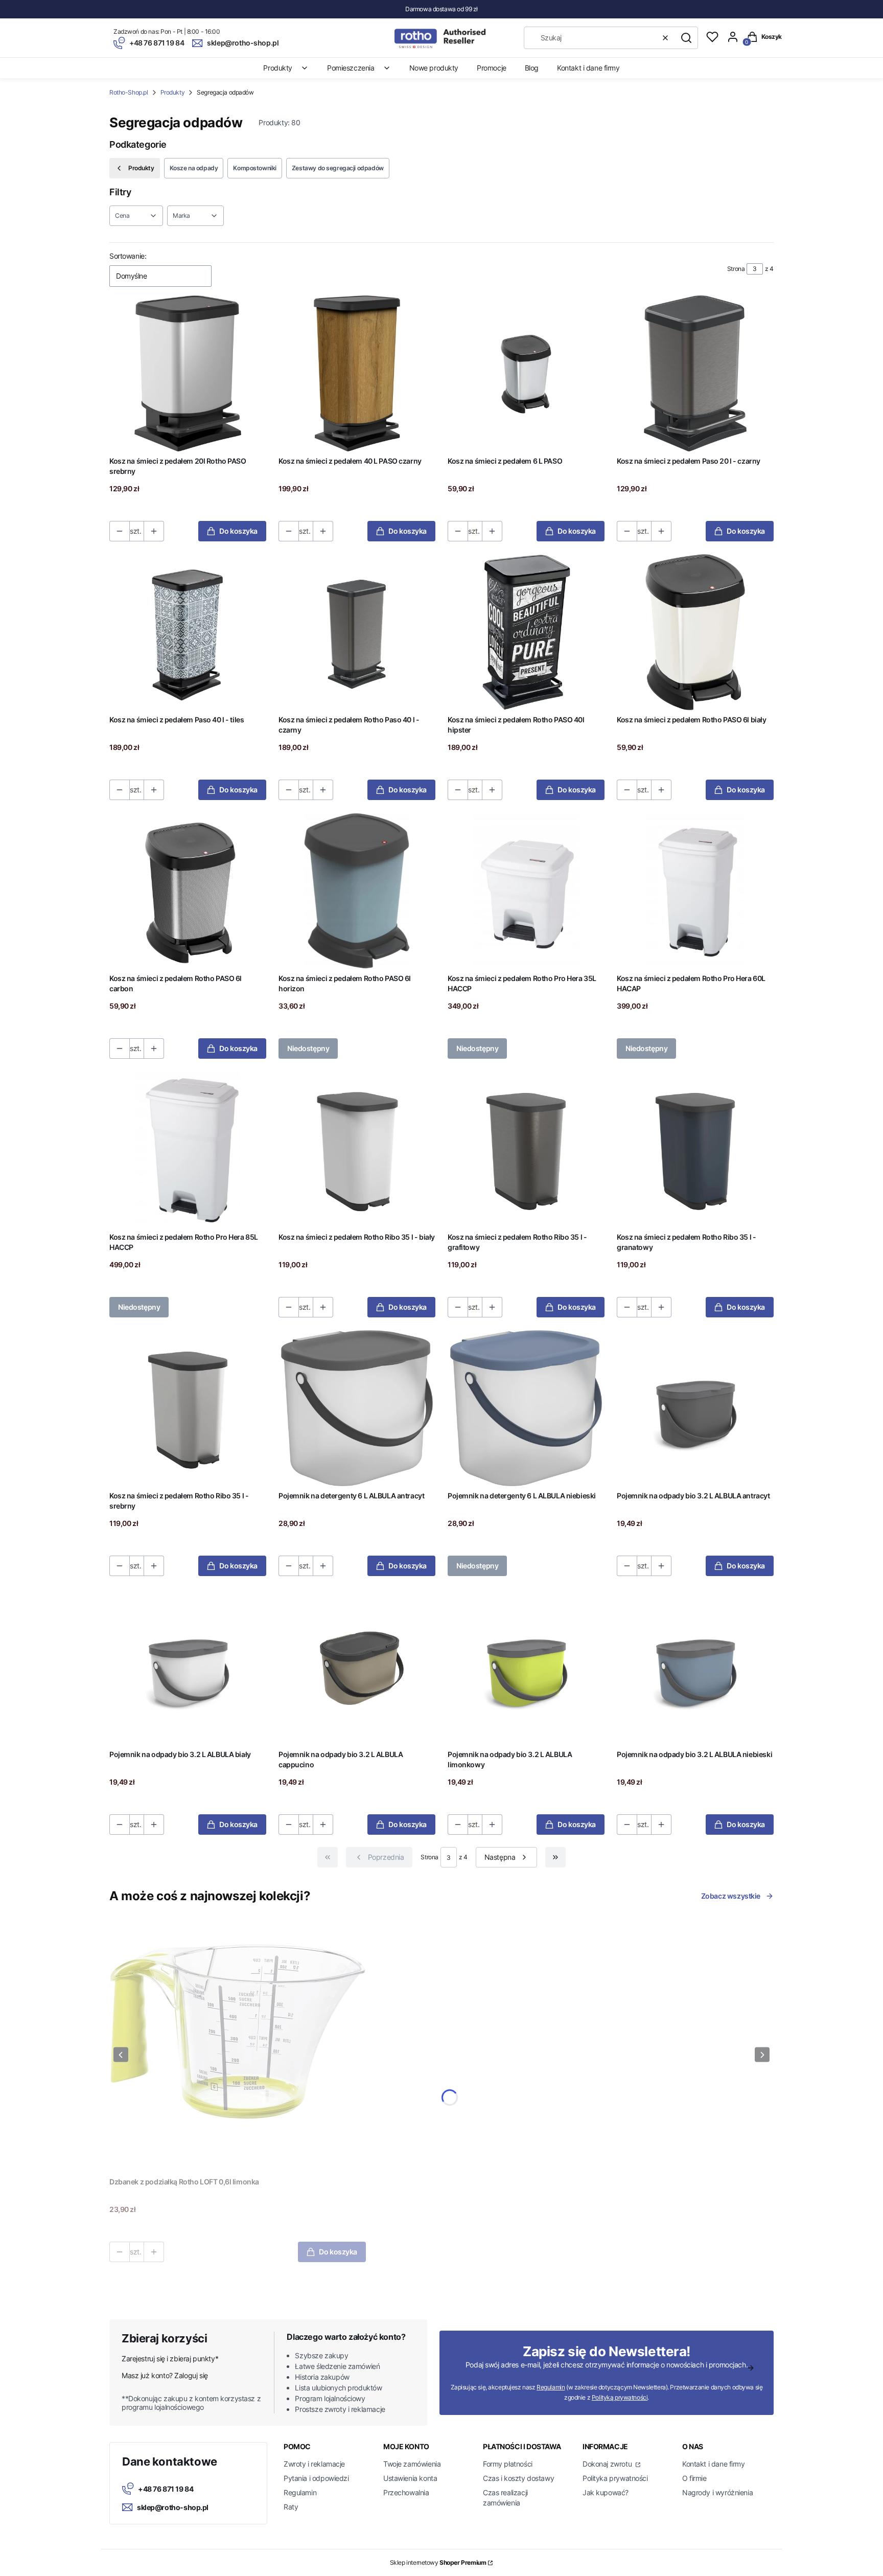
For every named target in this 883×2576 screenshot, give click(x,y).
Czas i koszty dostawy (518, 2478)
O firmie (694, 2478)
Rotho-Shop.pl (129, 92)
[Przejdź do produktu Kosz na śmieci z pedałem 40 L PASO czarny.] (357, 373)
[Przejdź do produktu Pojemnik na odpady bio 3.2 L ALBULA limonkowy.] (526, 1667)
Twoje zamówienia (412, 2464)
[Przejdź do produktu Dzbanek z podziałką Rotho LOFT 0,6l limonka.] (238, 2044)
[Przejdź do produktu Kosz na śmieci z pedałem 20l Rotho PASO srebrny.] (188, 373)
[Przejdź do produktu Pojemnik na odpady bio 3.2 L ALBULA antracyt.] (695, 1408)
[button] (686, 38)
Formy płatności (508, 2464)
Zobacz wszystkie (731, 1896)
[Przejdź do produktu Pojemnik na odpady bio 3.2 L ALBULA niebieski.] (695, 1667)
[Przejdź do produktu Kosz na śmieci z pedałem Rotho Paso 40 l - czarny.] (357, 632)
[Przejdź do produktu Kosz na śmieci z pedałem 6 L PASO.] (526, 373)
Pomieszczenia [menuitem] (351, 68)
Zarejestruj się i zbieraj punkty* (170, 2358)
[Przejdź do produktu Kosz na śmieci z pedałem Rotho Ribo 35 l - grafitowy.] (526, 1149)
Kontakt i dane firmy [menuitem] (588, 68)
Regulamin (551, 2387)
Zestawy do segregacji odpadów (338, 168)
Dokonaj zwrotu (608, 2464)
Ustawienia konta (410, 2478)
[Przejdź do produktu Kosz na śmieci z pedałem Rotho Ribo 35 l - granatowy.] (695, 1149)
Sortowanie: (128, 256)
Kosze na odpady (194, 168)
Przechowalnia (406, 2492)
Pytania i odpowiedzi (316, 2478)
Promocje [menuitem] (492, 68)
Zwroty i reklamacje (314, 2464)
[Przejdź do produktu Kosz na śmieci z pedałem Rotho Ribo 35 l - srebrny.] (188, 1408)
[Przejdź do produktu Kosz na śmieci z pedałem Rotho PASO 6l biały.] (695, 632)
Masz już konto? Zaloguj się (165, 2375)
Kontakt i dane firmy (714, 2464)
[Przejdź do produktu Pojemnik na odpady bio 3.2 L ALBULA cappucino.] (357, 1667)
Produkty (173, 92)
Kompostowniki (255, 168)
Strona (736, 269)
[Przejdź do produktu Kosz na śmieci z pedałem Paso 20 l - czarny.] (695, 373)
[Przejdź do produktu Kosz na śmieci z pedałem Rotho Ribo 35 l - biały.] (357, 1149)
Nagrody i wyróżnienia (717, 2492)
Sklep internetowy (438, 2562)
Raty (291, 2507)
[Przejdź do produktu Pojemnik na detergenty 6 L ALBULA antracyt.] (357, 1408)
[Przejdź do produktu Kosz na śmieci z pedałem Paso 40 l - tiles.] (188, 632)
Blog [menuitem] (532, 68)
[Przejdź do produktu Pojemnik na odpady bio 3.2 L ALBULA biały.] (188, 1667)
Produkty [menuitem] (278, 68)
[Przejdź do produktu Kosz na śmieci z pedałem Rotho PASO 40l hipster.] (526, 632)
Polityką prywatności (620, 2397)
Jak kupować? (606, 2492)
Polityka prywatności (615, 2478)
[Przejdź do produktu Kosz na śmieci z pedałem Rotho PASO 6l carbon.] (188, 891)
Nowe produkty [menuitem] (434, 68)
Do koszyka (238, 531)
